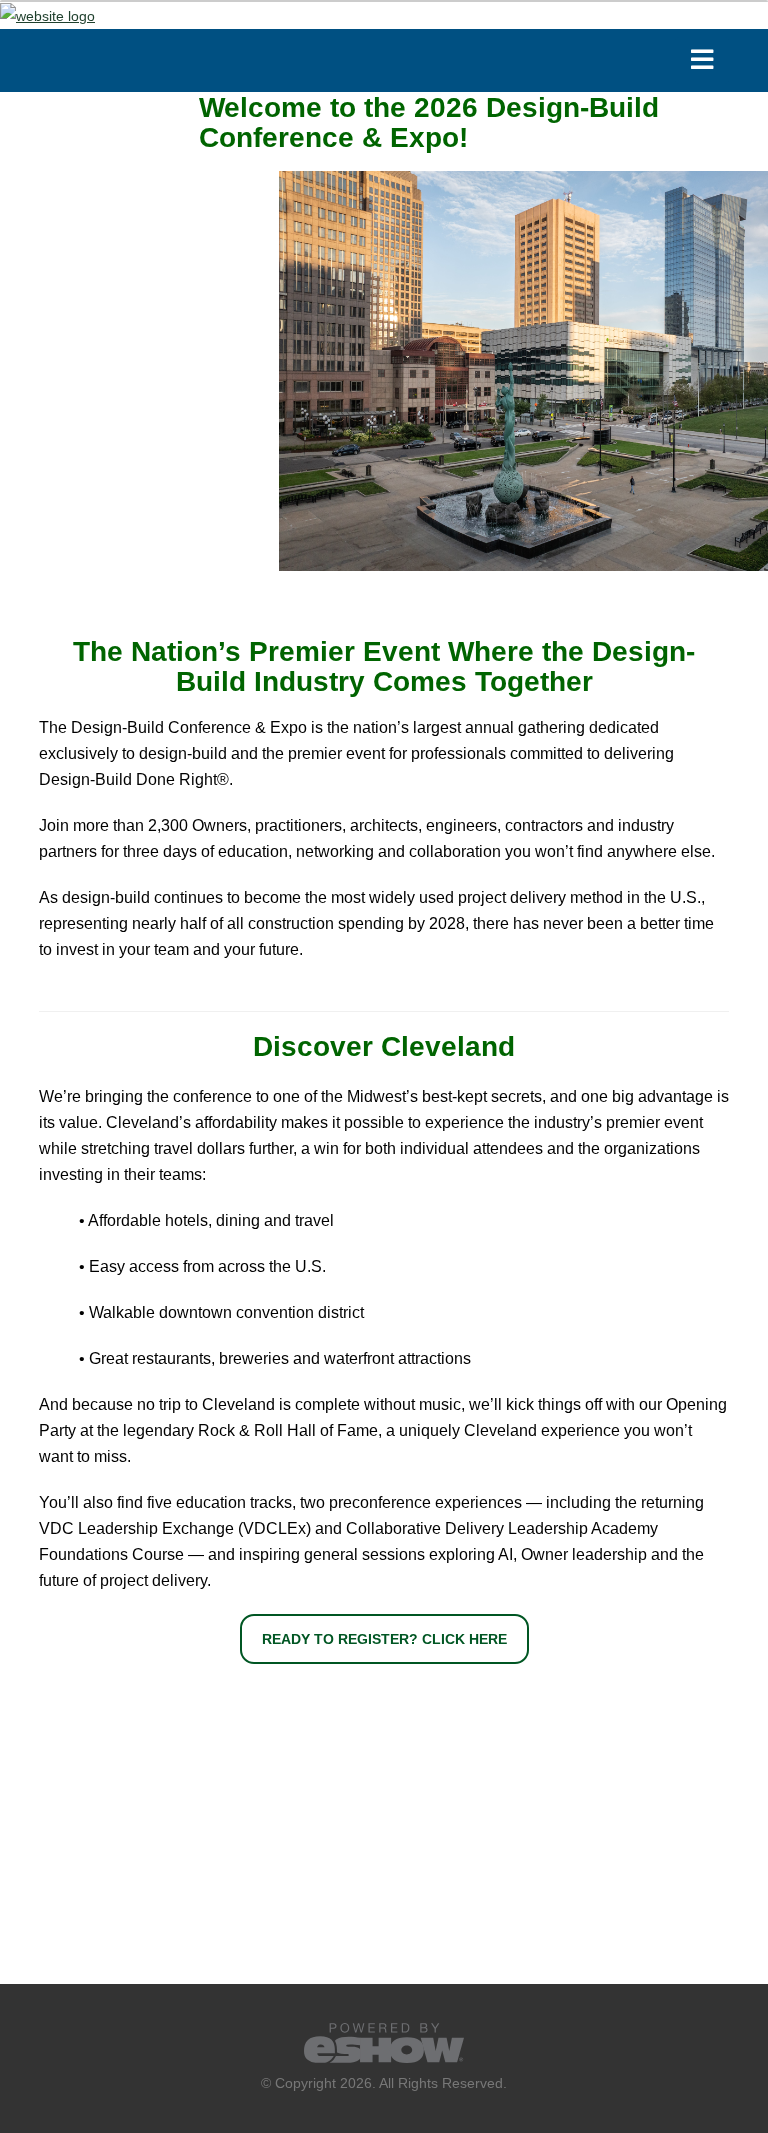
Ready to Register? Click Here (384, 1639)
